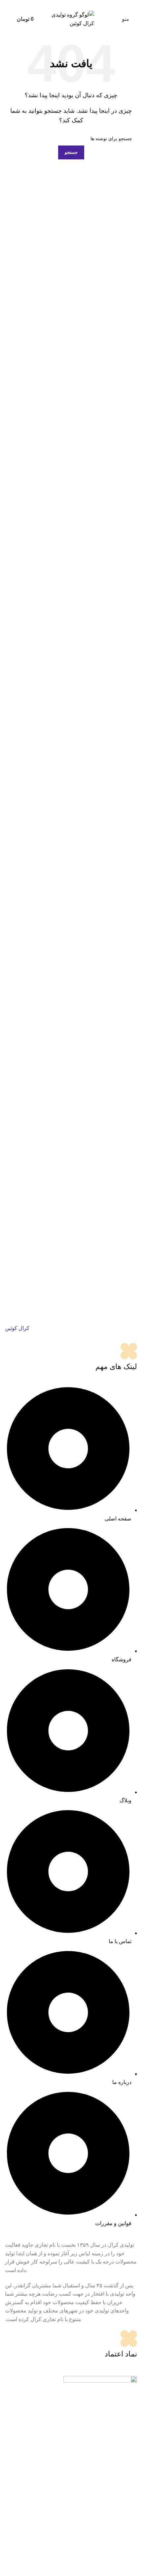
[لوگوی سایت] (71, 19)
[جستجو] (8, 19)
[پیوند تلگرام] (55, 4)
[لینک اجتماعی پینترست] (71, 4)
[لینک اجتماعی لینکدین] (63, 4)
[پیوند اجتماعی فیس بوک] (87, 4)
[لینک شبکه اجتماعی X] (79, 4)
